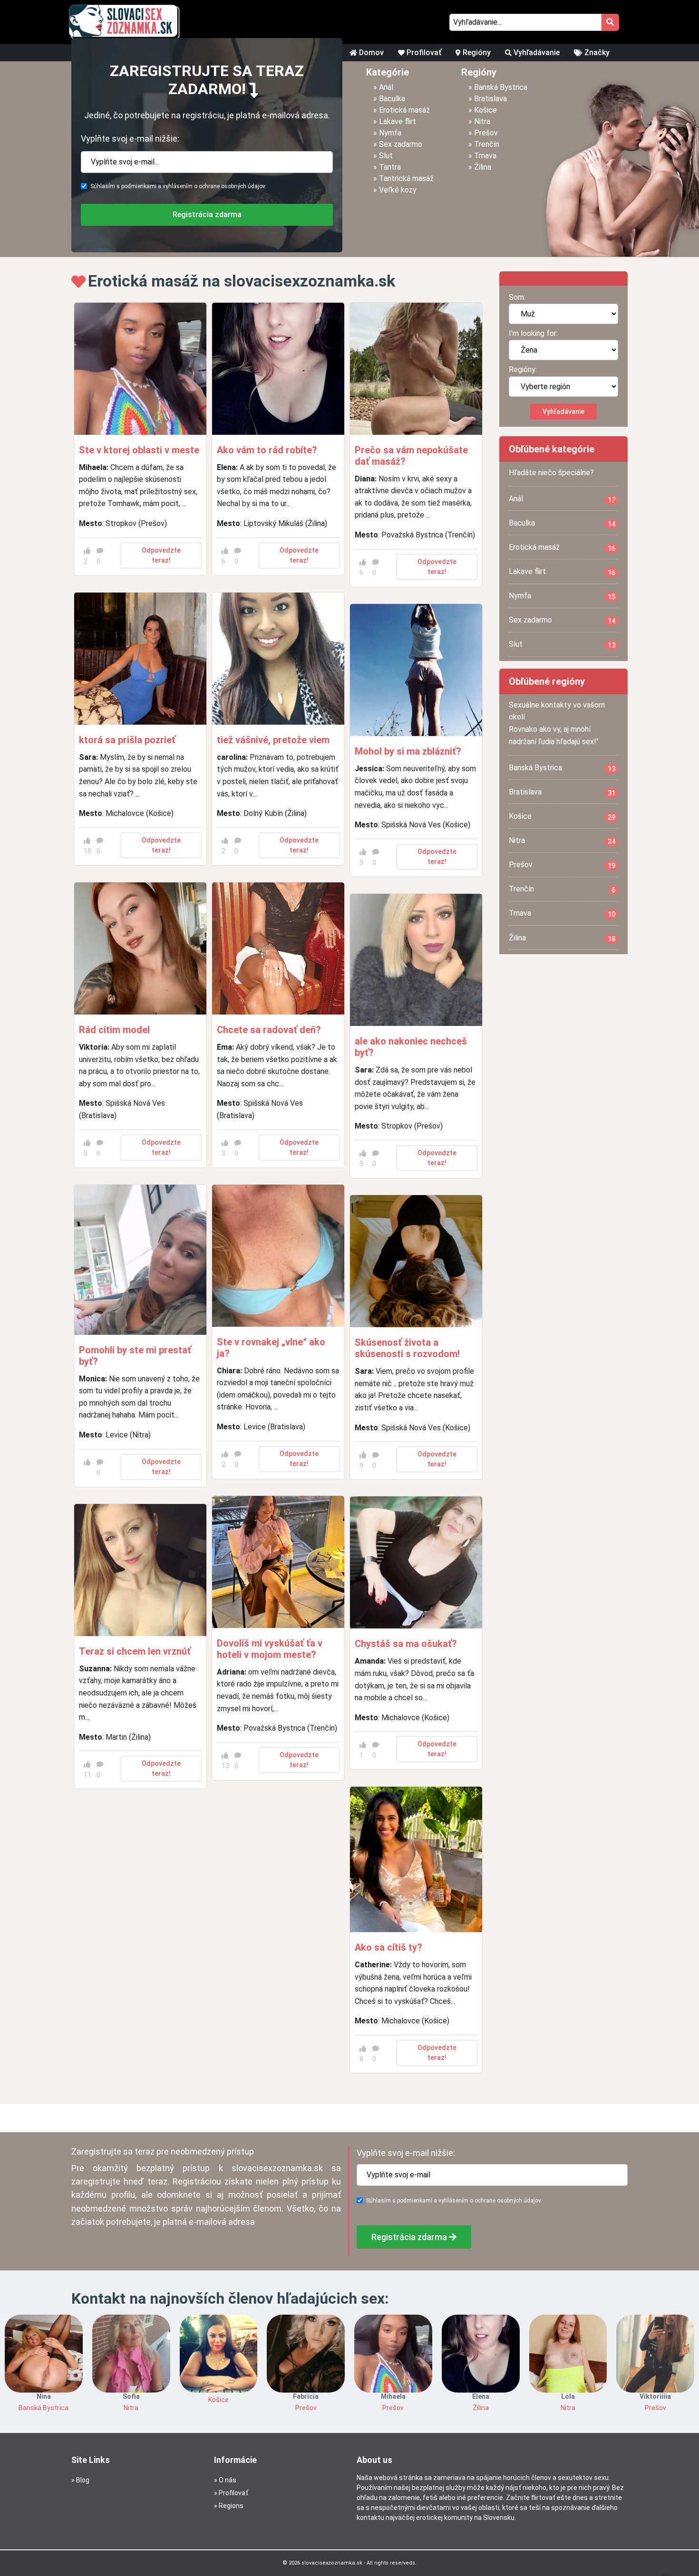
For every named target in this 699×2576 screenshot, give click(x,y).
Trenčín (487, 144)
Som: (517, 297)
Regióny (476, 53)
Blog (83, 2480)
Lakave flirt (398, 121)
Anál (386, 87)
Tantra (390, 167)
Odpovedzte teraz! (161, 555)
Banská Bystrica (501, 87)
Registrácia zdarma (207, 215)
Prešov (486, 133)
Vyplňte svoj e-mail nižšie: (130, 139)
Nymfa (390, 133)
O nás (228, 2480)
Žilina (483, 167)
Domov (370, 53)
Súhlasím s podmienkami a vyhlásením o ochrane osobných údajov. (178, 186)
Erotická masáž (404, 110)
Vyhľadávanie (536, 53)
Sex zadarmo (401, 144)
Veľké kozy (398, 190)
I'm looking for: (533, 333)
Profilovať (423, 53)
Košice (485, 110)
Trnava (485, 156)
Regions (231, 2506)
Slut (386, 156)
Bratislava (490, 99)
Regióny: (523, 369)
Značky (596, 53)
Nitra (482, 121)
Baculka (392, 99)
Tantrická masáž (406, 178)
